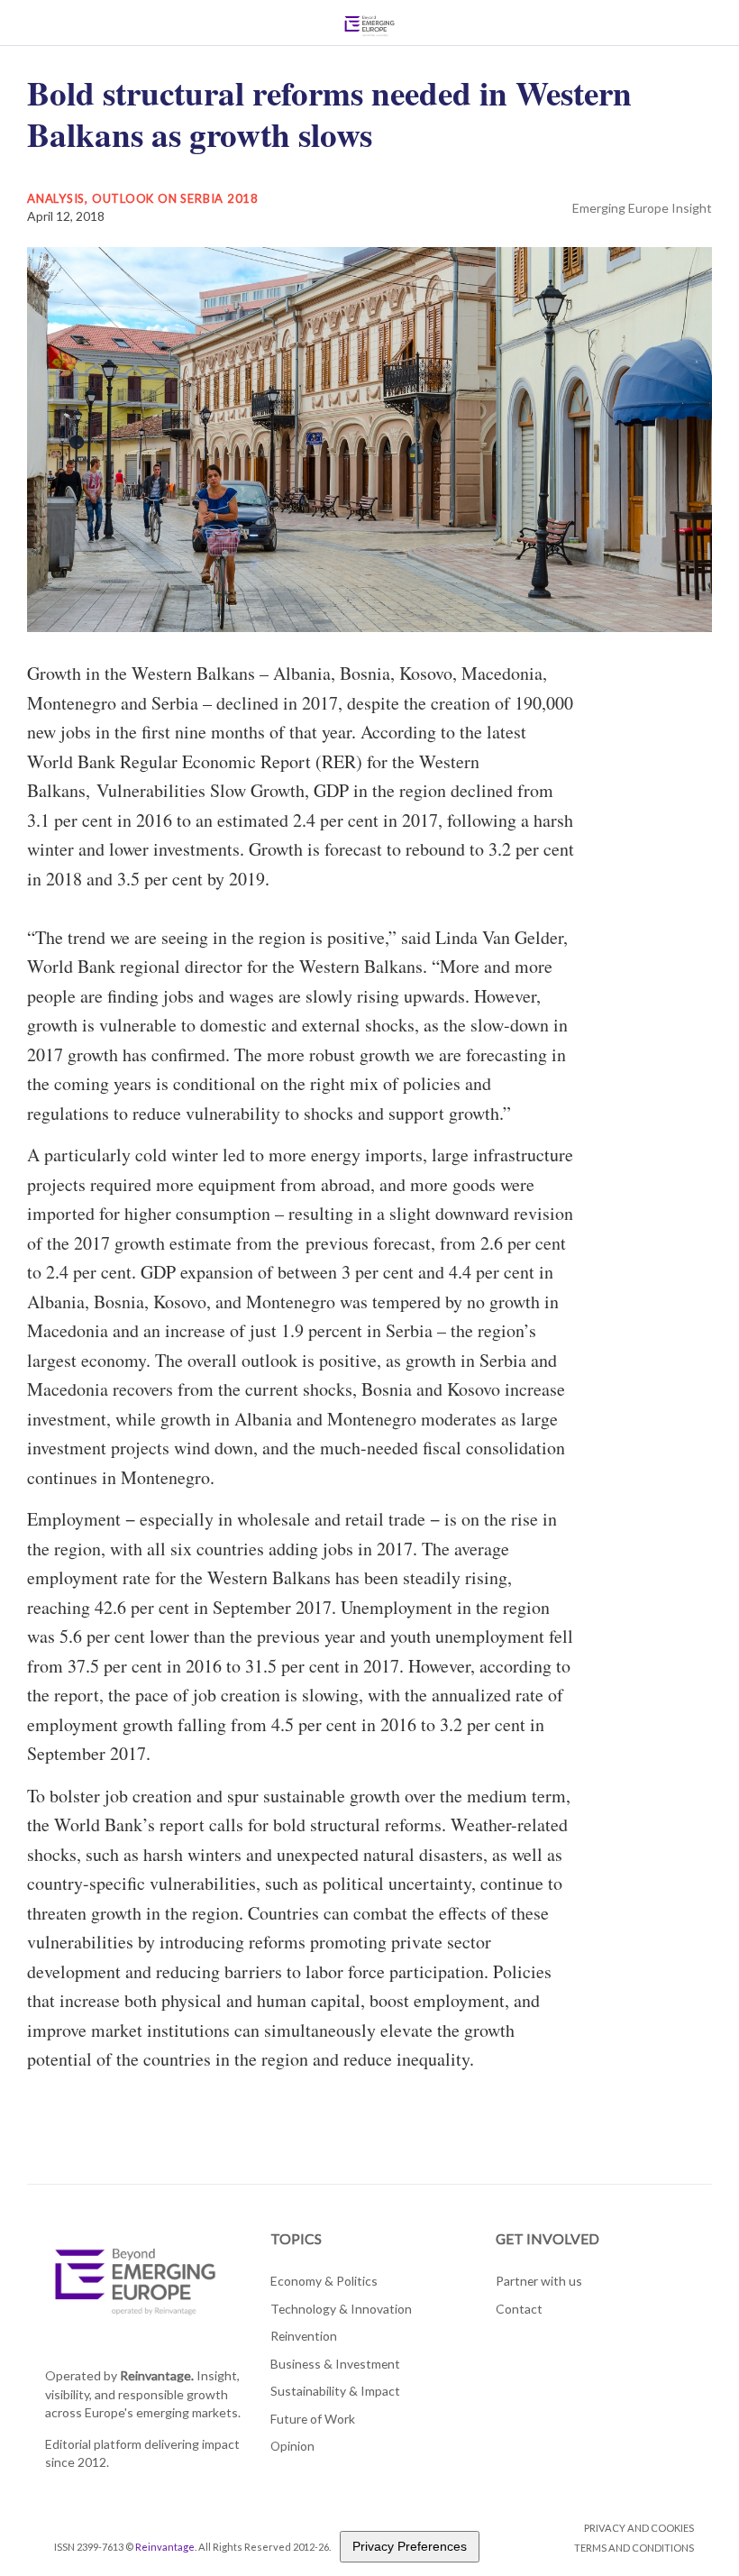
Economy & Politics (324, 2281)
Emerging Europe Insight (642, 208)
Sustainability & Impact (335, 2391)
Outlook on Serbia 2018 (175, 198)
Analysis (56, 198)
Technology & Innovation (341, 2309)
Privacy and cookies (639, 2528)
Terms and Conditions (634, 2548)
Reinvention (304, 2336)
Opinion (292, 2446)
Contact (519, 2309)
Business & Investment (335, 2364)
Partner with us (539, 2281)
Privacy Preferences (410, 2546)
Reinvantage (165, 2547)
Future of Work (313, 2419)
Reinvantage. (157, 2375)
